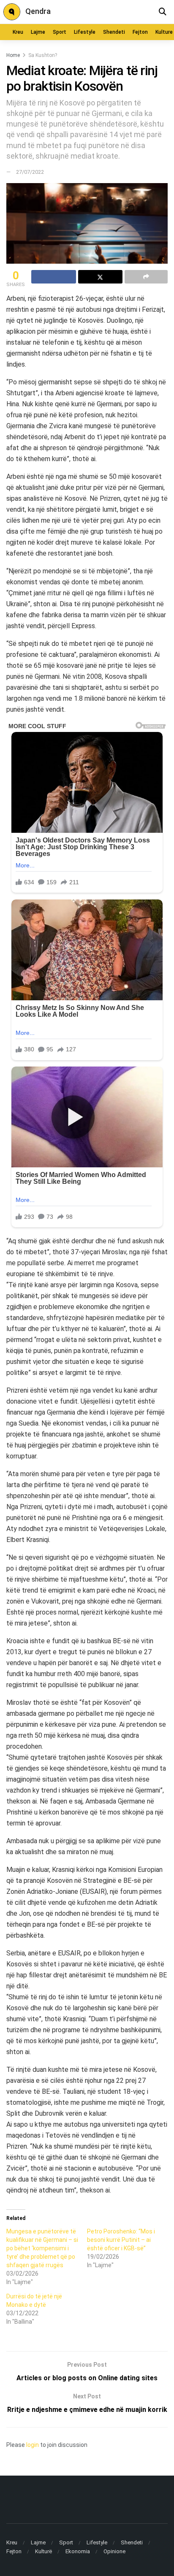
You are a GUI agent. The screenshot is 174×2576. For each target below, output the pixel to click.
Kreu (18, 32)
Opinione (114, 2551)
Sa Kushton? (43, 55)
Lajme (38, 32)
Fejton (140, 32)
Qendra (38, 11)
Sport (60, 32)
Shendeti (114, 32)
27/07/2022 (30, 172)
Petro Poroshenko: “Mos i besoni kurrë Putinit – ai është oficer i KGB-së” (121, 2240)
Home (13, 55)
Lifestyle (85, 32)
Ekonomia (78, 2551)
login (33, 2445)
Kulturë (43, 2551)
